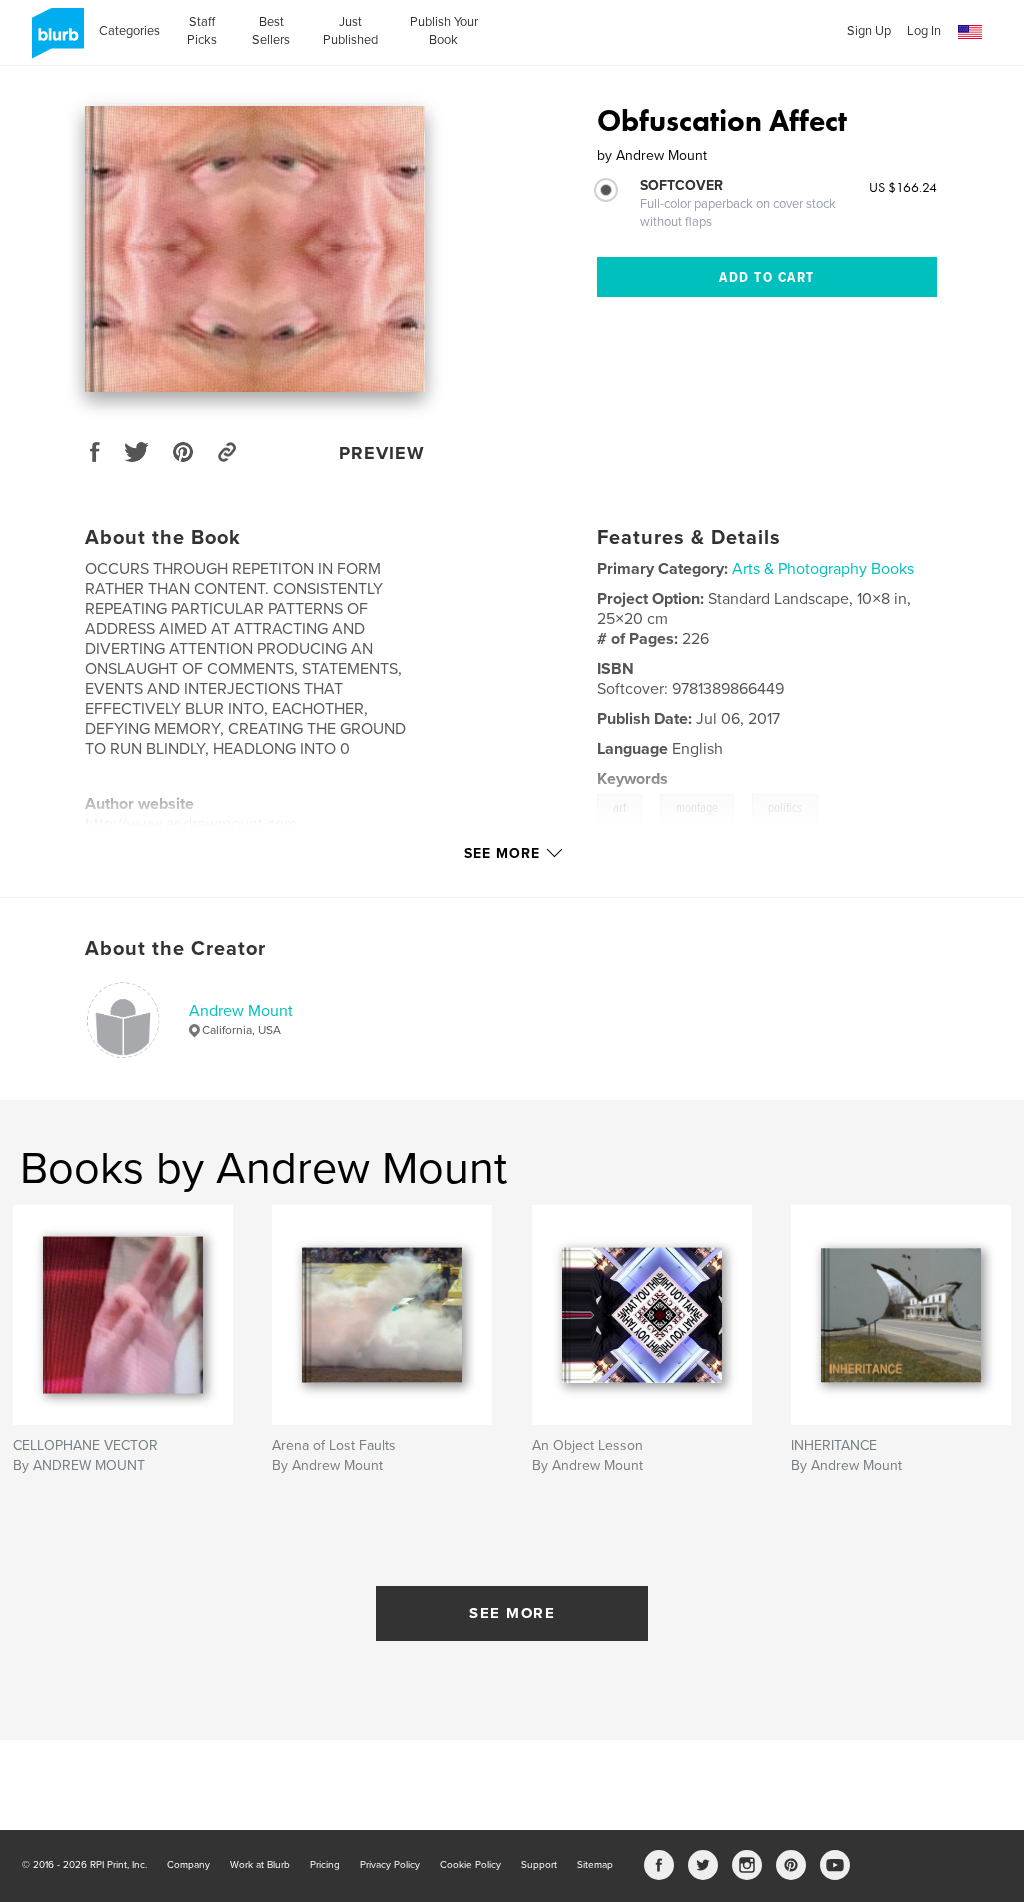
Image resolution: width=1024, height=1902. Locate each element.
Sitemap (595, 1865)
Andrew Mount (241, 1011)
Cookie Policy (470, 1865)
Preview (382, 453)
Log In (924, 31)
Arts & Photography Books (823, 569)
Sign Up (869, 31)
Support (539, 1865)
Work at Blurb (260, 1865)
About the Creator (175, 949)
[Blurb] (54, 41)
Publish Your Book (444, 31)
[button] (970, 32)
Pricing (325, 1865)
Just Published (350, 31)
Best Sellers (271, 31)
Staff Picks (202, 31)
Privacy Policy (390, 1865)
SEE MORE (512, 1613)
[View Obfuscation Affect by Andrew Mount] (255, 249)
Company (188, 1865)
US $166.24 (903, 187)
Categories (129, 31)
